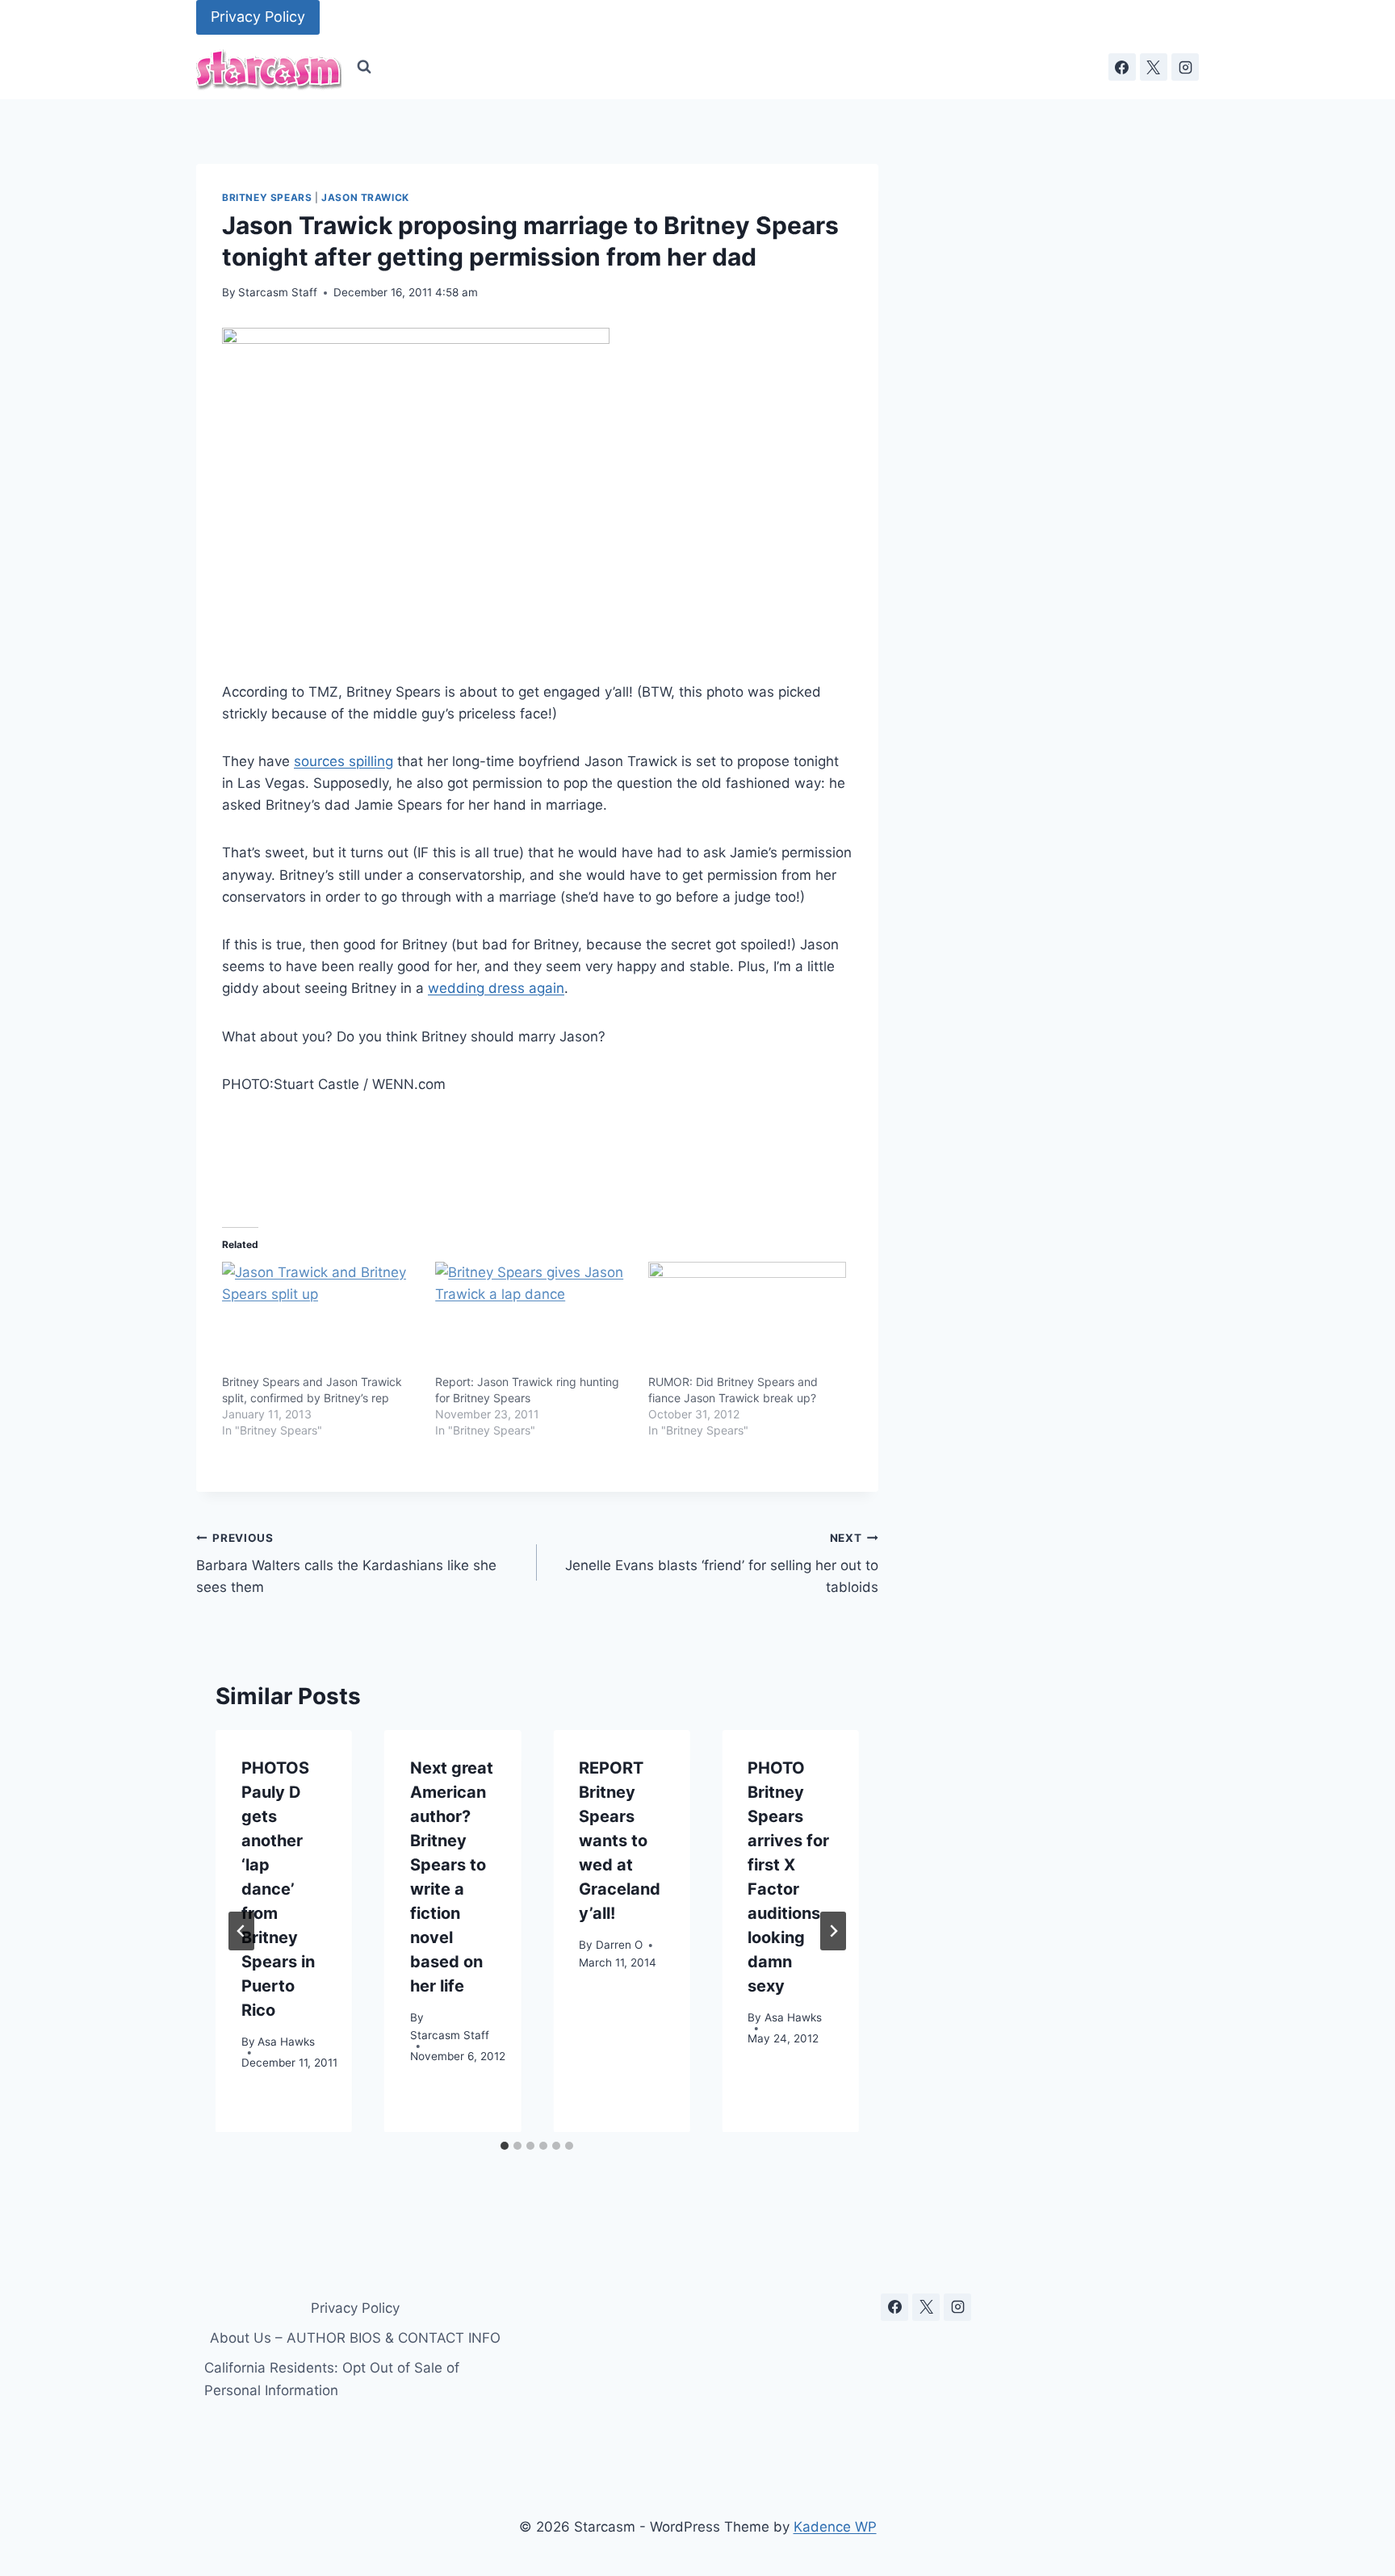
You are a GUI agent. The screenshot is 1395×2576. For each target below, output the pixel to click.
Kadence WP (835, 2527)
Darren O (619, 1945)
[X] (1154, 67)
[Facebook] (1122, 67)
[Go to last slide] (241, 1931)
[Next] (833, 1931)
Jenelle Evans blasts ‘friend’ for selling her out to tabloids (721, 1564)
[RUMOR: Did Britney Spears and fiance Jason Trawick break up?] (747, 1318)
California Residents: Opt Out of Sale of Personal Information (332, 2379)
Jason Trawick (365, 197)
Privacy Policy (258, 17)
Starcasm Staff (278, 292)
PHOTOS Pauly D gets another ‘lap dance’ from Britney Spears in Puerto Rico (278, 1889)
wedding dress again (496, 988)
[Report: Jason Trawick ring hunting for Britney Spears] (534, 1318)
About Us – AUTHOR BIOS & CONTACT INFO (355, 2338)
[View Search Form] (364, 67)
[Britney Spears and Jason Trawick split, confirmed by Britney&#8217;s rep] (320, 1318)
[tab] (505, 2146)
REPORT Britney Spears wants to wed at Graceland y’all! (620, 1841)
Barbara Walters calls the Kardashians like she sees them (346, 1564)
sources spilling (344, 761)
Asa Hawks (286, 2042)
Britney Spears (267, 197)
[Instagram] (1185, 67)
